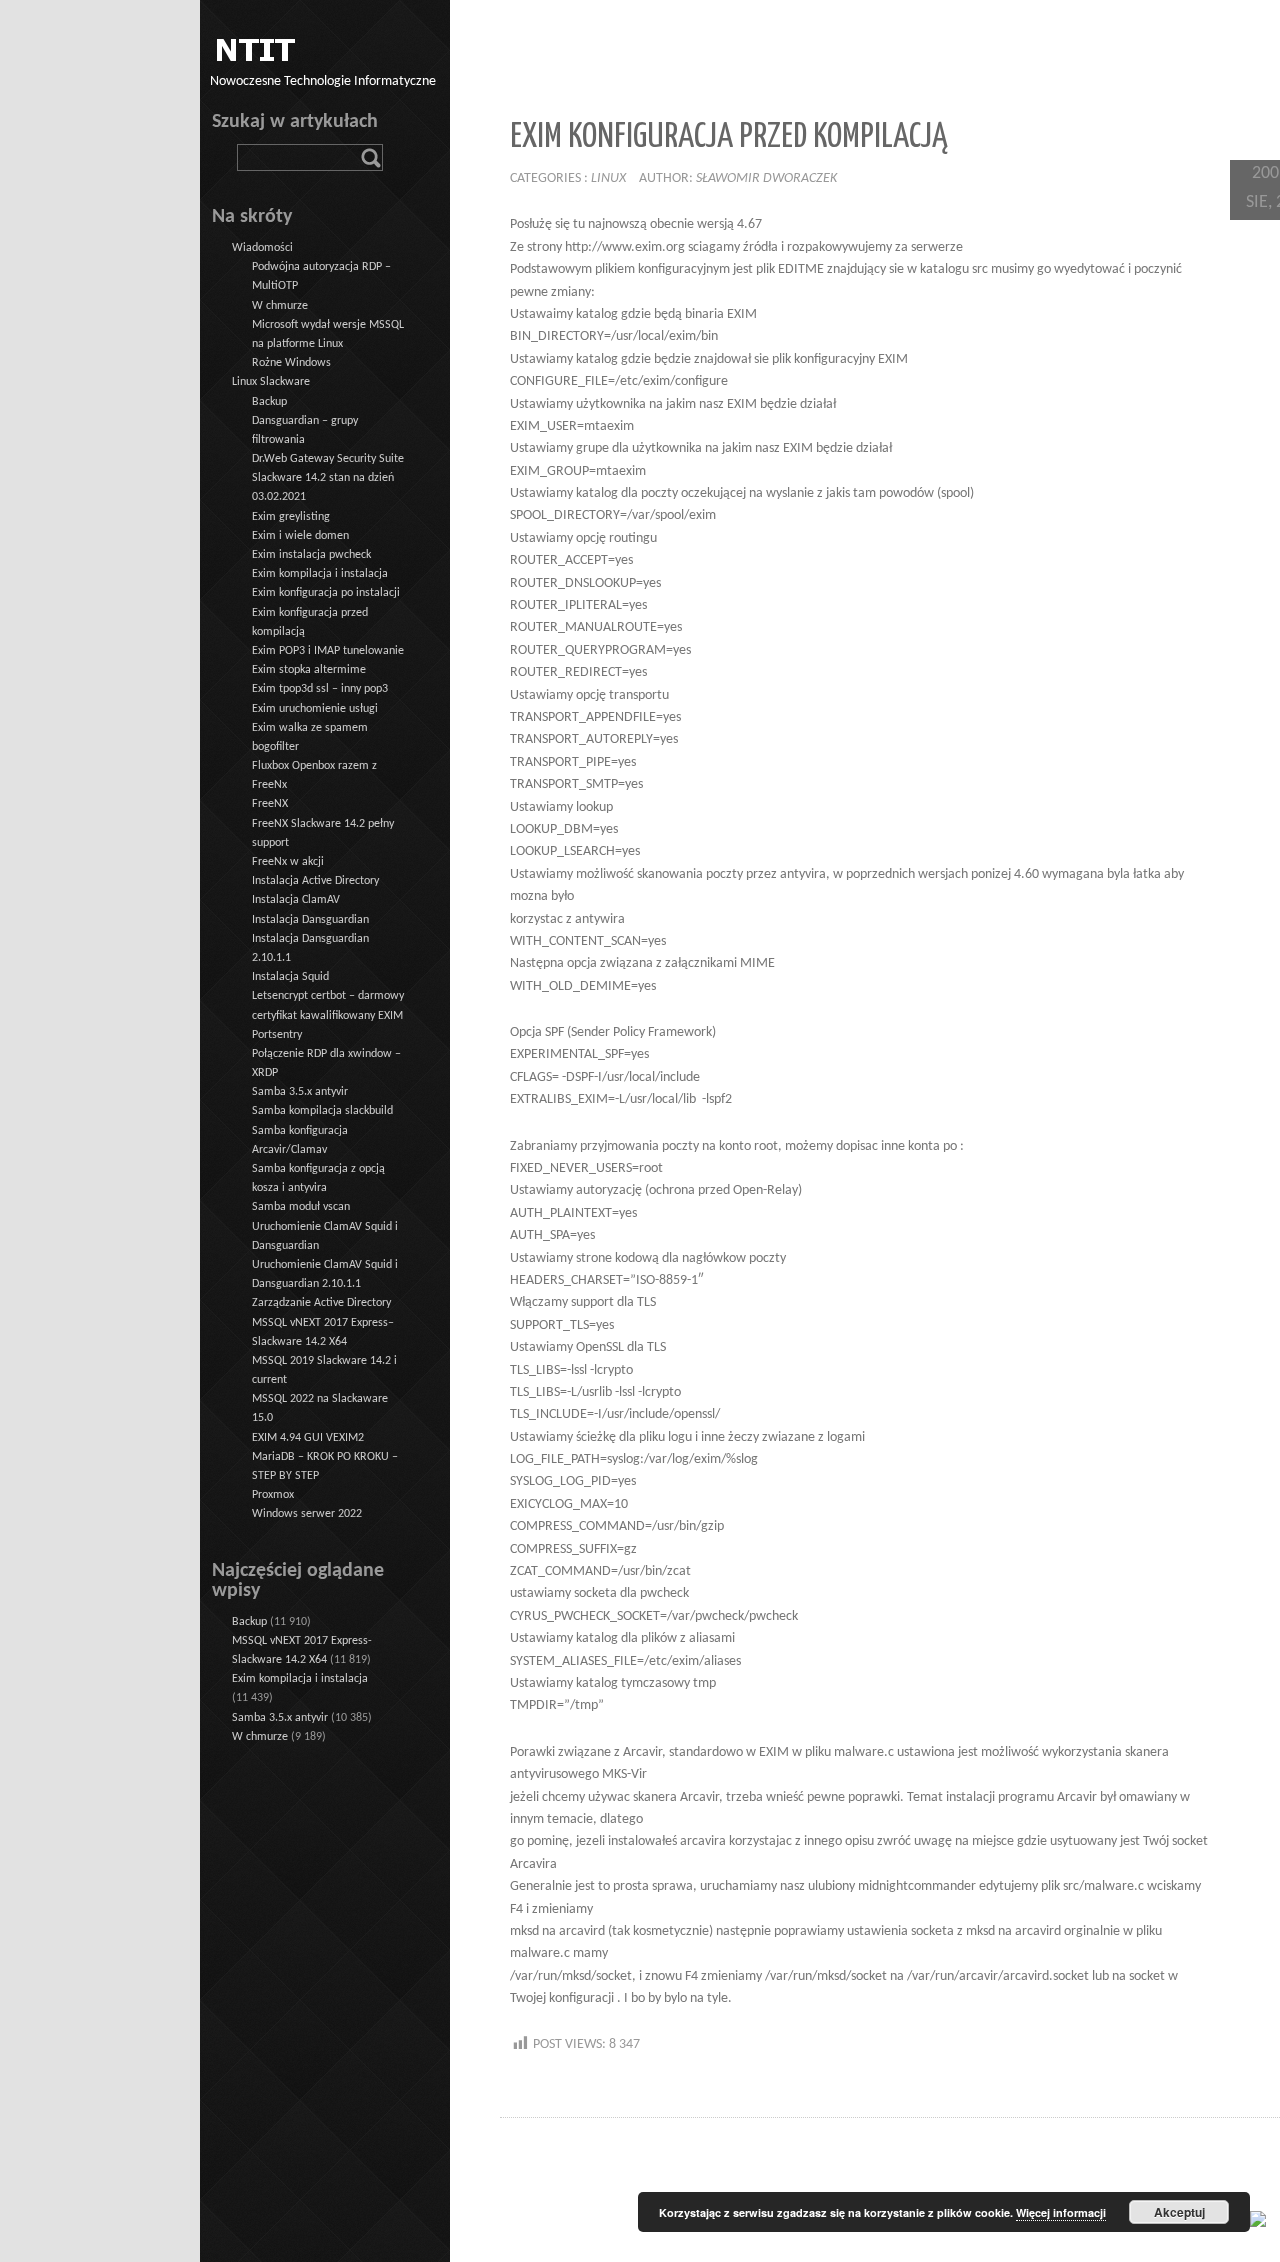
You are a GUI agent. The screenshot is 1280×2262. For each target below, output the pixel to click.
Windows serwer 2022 (307, 1514)
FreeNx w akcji (288, 862)
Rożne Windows (291, 363)
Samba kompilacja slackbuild (322, 1111)
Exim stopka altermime (309, 670)
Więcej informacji (1061, 2212)
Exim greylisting (291, 517)
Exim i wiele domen (300, 536)
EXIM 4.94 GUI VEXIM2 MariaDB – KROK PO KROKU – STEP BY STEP (325, 1457)
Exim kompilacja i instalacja (320, 574)
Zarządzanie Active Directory (321, 1303)
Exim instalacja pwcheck (311, 555)
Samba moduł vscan (301, 1207)
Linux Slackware (271, 382)
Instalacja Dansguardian (310, 920)
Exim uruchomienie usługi (315, 709)
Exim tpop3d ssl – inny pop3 (320, 689)
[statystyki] (1258, 2218)
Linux (608, 178)
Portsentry (277, 1035)
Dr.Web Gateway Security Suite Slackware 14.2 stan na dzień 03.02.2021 (328, 478)
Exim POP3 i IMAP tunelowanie (328, 651)
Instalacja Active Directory (315, 881)
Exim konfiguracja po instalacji (326, 593)
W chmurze (280, 306)
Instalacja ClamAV (296, 900)
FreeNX (270, 804)
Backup (269, 402)
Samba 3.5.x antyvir (300, 1092)
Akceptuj (1179, 2212)
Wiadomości (262, 248)
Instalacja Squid (290, 977)
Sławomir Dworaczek (766, 178)
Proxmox (273, 1495)
